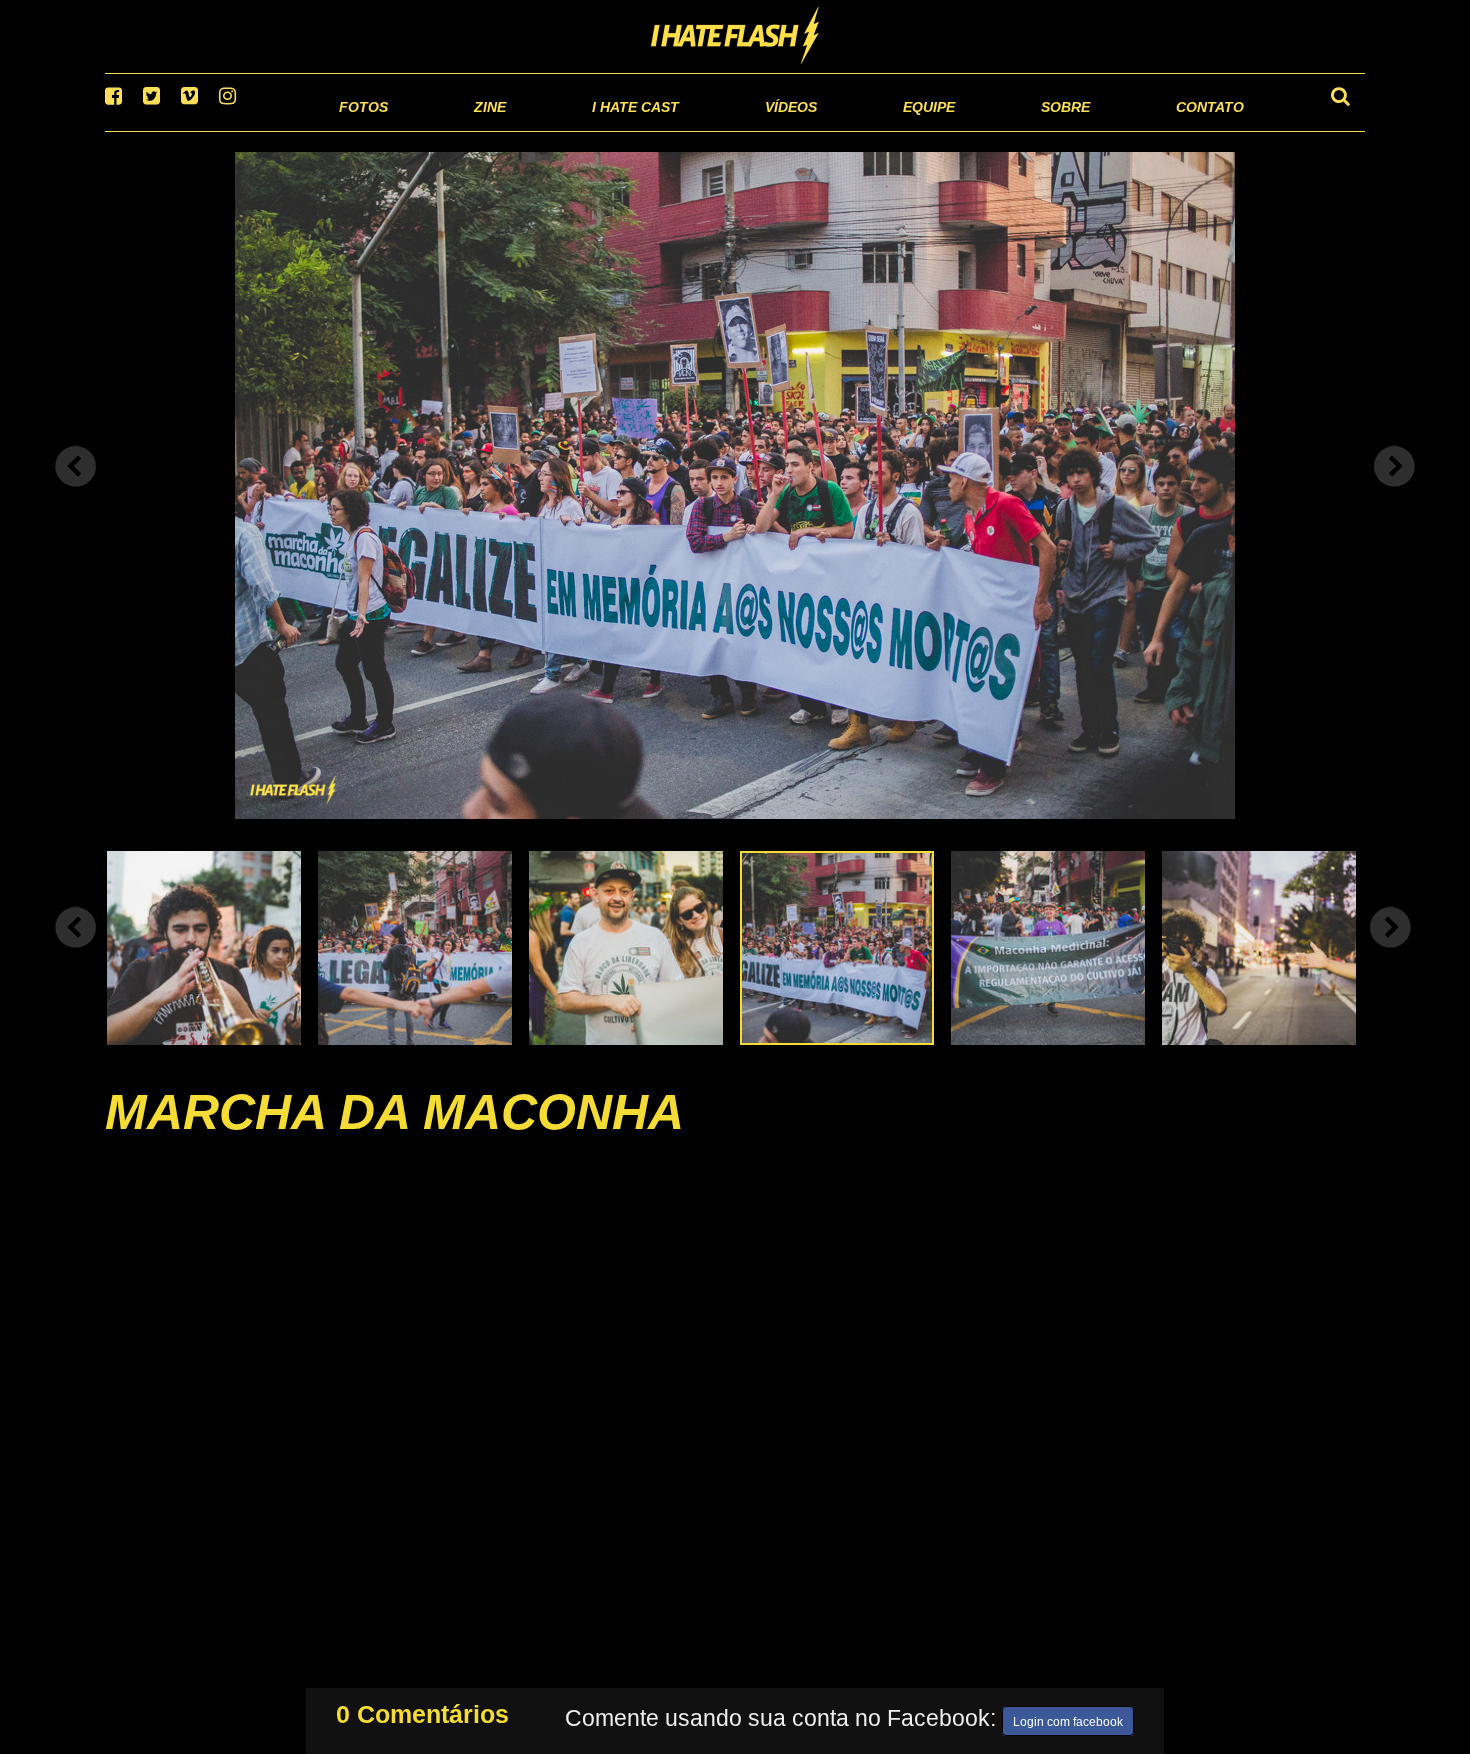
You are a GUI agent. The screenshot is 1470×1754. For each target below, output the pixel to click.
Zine (360, 129)
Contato (1191, 129)
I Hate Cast (528, 129)
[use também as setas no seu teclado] (76, 492)
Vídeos (714, 129)
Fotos (225, 129)
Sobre (1025, 129)
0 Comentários (422, 1710)
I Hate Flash (735, 37)
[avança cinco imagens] (76, 952)
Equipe (871, 129)
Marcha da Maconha (394, 1137)
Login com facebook (1068, 1718)
